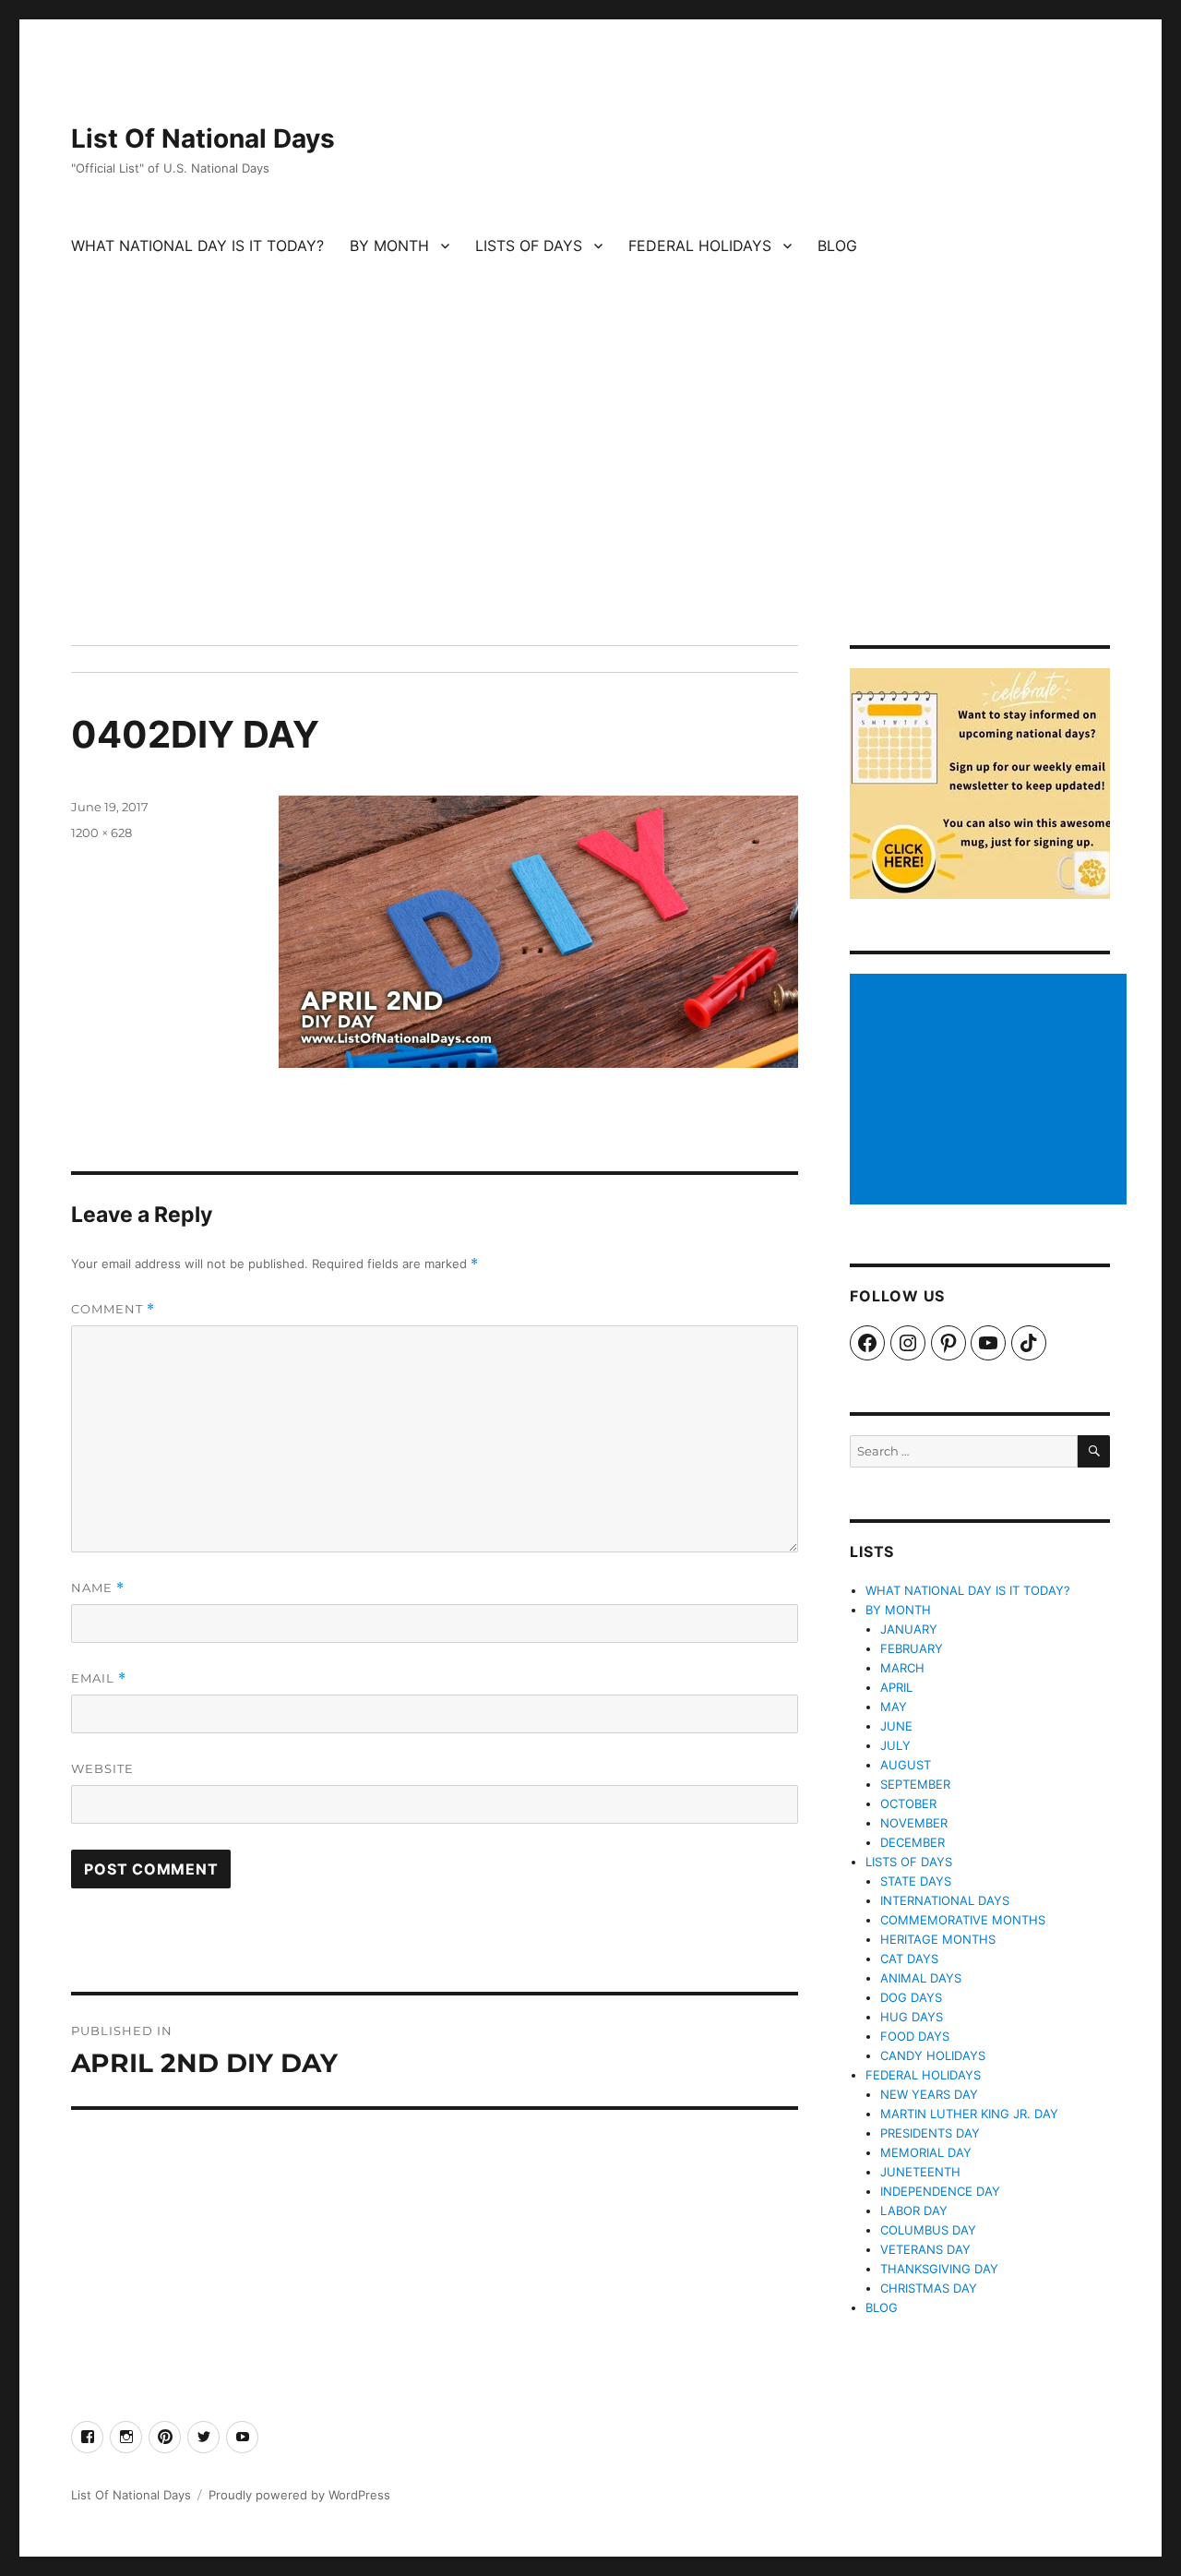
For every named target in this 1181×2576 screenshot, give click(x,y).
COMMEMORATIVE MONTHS (963, 1920)
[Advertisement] (590, 509)
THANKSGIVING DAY (939, 2269)
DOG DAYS (911, 1997)
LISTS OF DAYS (529, 246)
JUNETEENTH (920, 2172)
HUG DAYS (912, 2017)
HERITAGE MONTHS (938, 1939)
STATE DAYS (916, 1881)
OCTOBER (908, 1803)
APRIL (896, 1687)
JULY (895, 1745)
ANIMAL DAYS (921, 1978)
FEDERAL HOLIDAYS (700, 246)
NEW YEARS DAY (929, 2094)
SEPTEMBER (915, 1784)
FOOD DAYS (915, 2036)
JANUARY (909, 1629)
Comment (113, 1309)
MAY (894, 1707)
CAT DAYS (909, 1959)
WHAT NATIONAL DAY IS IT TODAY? (197, 246)
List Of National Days (203, 138)
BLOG (837, 246)
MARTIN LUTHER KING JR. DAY (969, 2114)
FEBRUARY (912, 1648)
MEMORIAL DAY (926, 2152)
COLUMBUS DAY (928, 2230)
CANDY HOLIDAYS (933, 2055)
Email (99, 1678)
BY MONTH (389, 246)
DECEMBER (913, 1842)
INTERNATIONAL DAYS (945, 1900)
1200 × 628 (101, 833)
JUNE (896, 1726)
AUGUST (906, 1765)
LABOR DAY (914, 2211)
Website (102, 1768)
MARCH (902, 1668)
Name (98, 1588)
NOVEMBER (914, 1823)
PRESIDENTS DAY (930, 2133)
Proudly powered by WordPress (299, 2495)
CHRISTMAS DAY (929, 2288)
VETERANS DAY (925, 2249)
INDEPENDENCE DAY (940, 2191)
